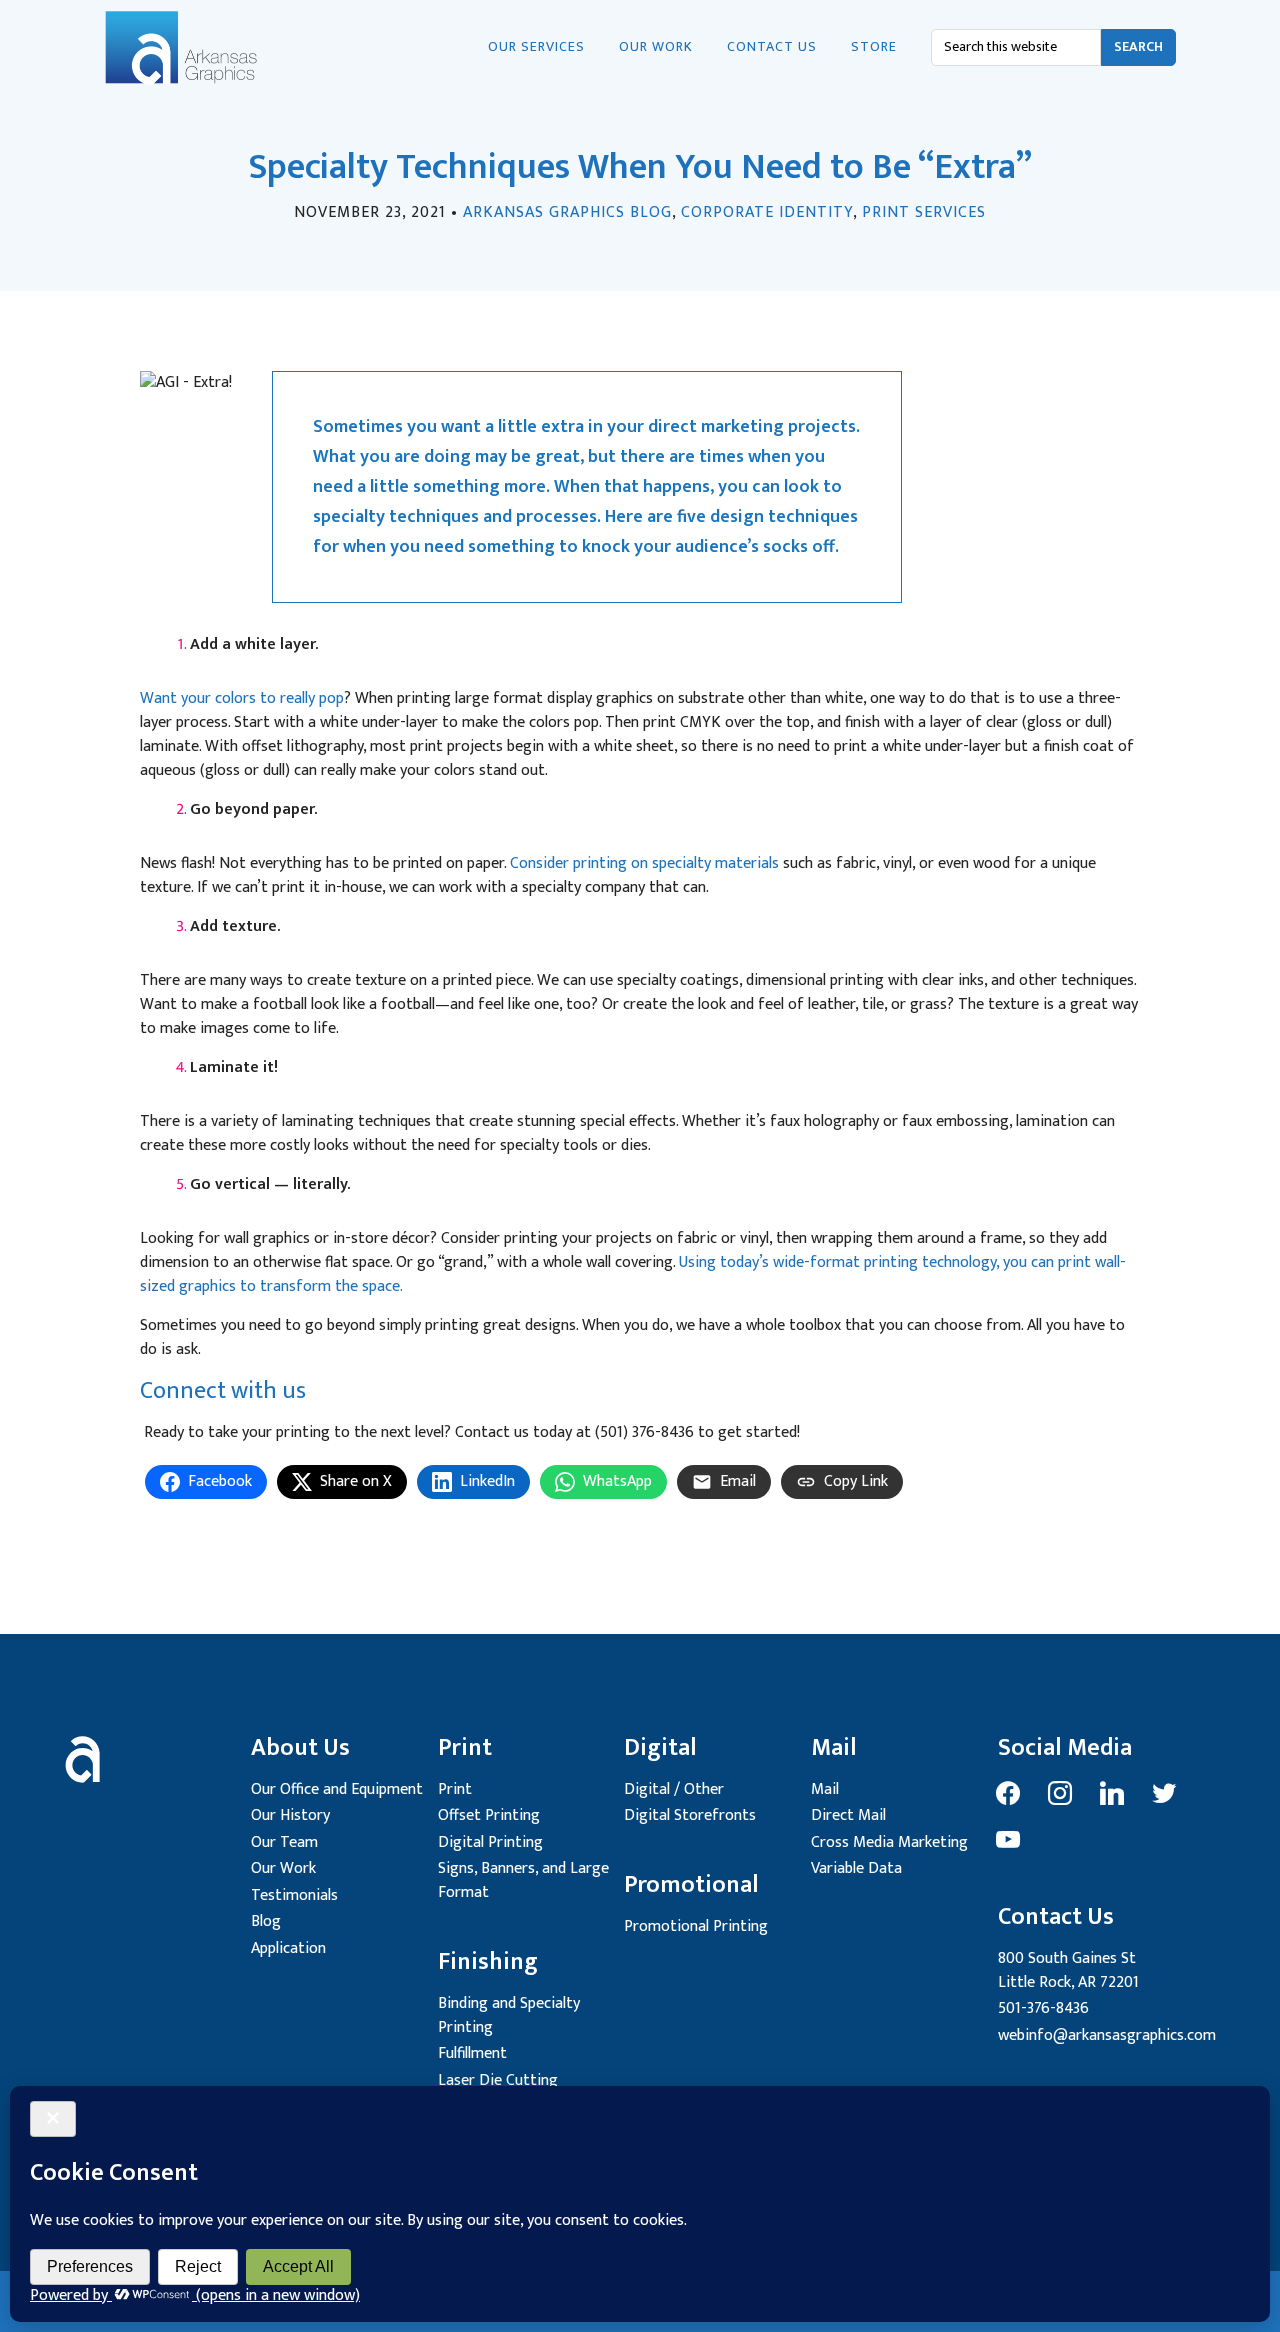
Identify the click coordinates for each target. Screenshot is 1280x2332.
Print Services (924, 212)
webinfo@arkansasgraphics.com (1107, 2035)
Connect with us (223, 1391)
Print (455, 1789)
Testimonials (294, 1895)
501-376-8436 (1043, 2008)
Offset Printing (489, 1815)
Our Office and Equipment (337, 1789)
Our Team (284, 1842)
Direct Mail (848, 1815)
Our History (290, 1815)
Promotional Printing (696, 1926)
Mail (825, 1789)
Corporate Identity (767, 212)
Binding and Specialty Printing (509, 2015)
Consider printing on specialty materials (644, 863)
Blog (266, 1921)
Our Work (283, 1868)
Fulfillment (472, 2053)
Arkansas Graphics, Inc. (204, 48)
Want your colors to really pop (242, 698)
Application (288, 1948)
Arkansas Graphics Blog (567, 212)
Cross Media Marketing (889, 1842)
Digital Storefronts (690, 1815)
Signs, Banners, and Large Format (523, 1880)
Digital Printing (490, 1842)
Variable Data (856, 1868)
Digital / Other (674, 1789)
